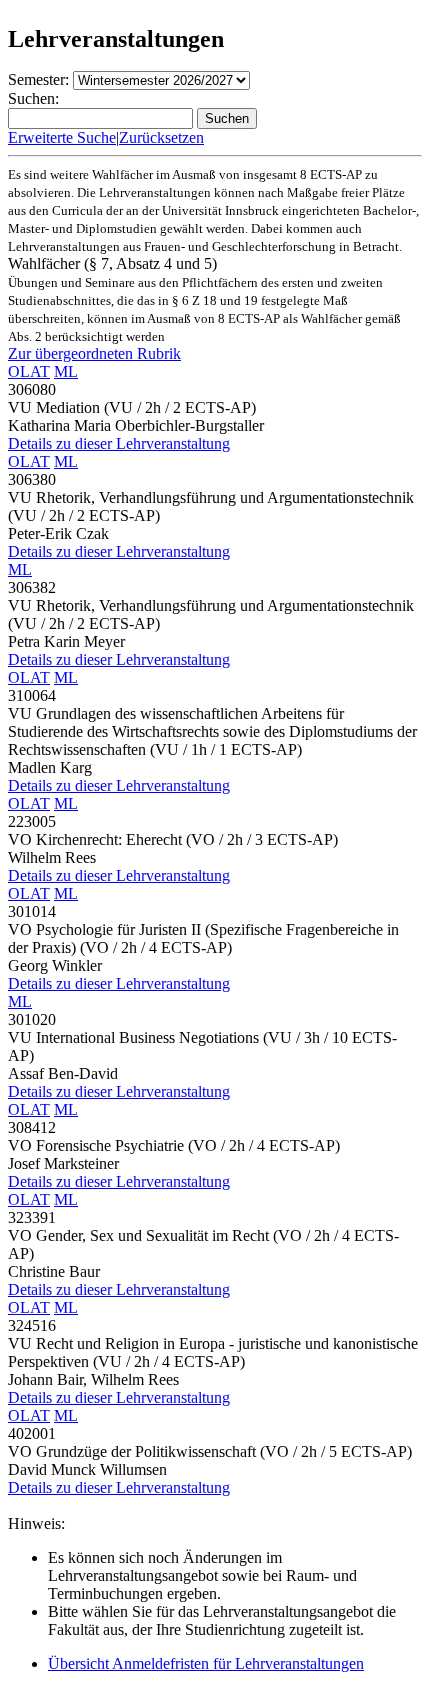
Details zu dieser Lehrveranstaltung (119, 443)
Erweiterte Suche (62, 137)
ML (66, 371)
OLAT (29, 371)
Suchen (227, 118)
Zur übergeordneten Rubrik (94, 353)
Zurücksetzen (161, 137)
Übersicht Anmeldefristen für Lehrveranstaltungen (206, 1663)
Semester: (38, 79)
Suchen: (33, 98)
